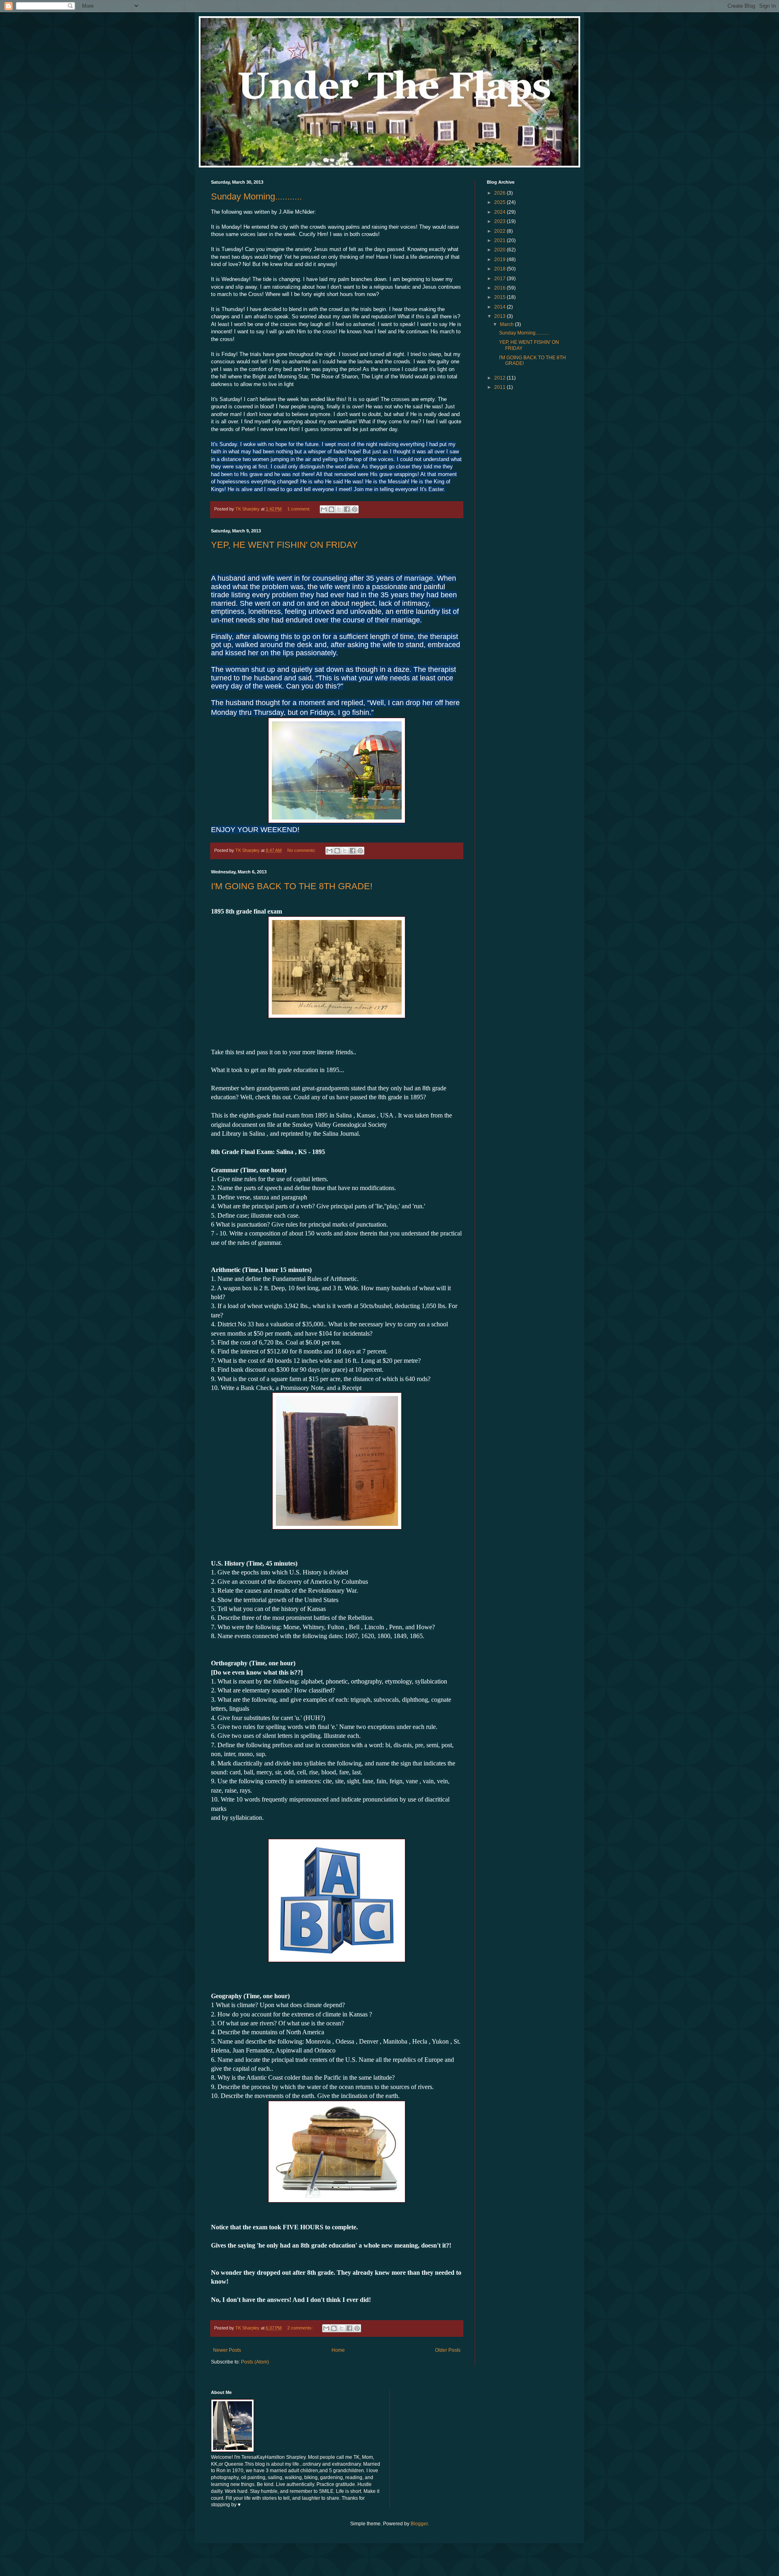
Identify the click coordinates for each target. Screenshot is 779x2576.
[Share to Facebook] (347, 509)
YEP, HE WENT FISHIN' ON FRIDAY (284, 545)
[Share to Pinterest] (355, 509)
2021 (500, 240)
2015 (500, 297)
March (507, 324)
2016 (500, 288)
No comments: (302, 850)
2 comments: (301, 2328)
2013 (500, 316)
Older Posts (448, 2350)
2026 (500, 193)
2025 (500, 202)
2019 (500, 260)
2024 (500, 212)
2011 (500, 387)
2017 (500, 279)
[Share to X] (339, 509)
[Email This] (324, 509)
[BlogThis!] (331, 509)
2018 (500, 269)
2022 (500, 231)
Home (338, 2350)
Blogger (419, 2524)
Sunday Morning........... (256, 196)
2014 (500, 307)
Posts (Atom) (255, 2362)
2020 (500, 250)
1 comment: (299, 509)
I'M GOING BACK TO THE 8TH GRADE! (292, 886)
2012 (500, 378)
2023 (500, 221)
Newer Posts (227, 2350)
